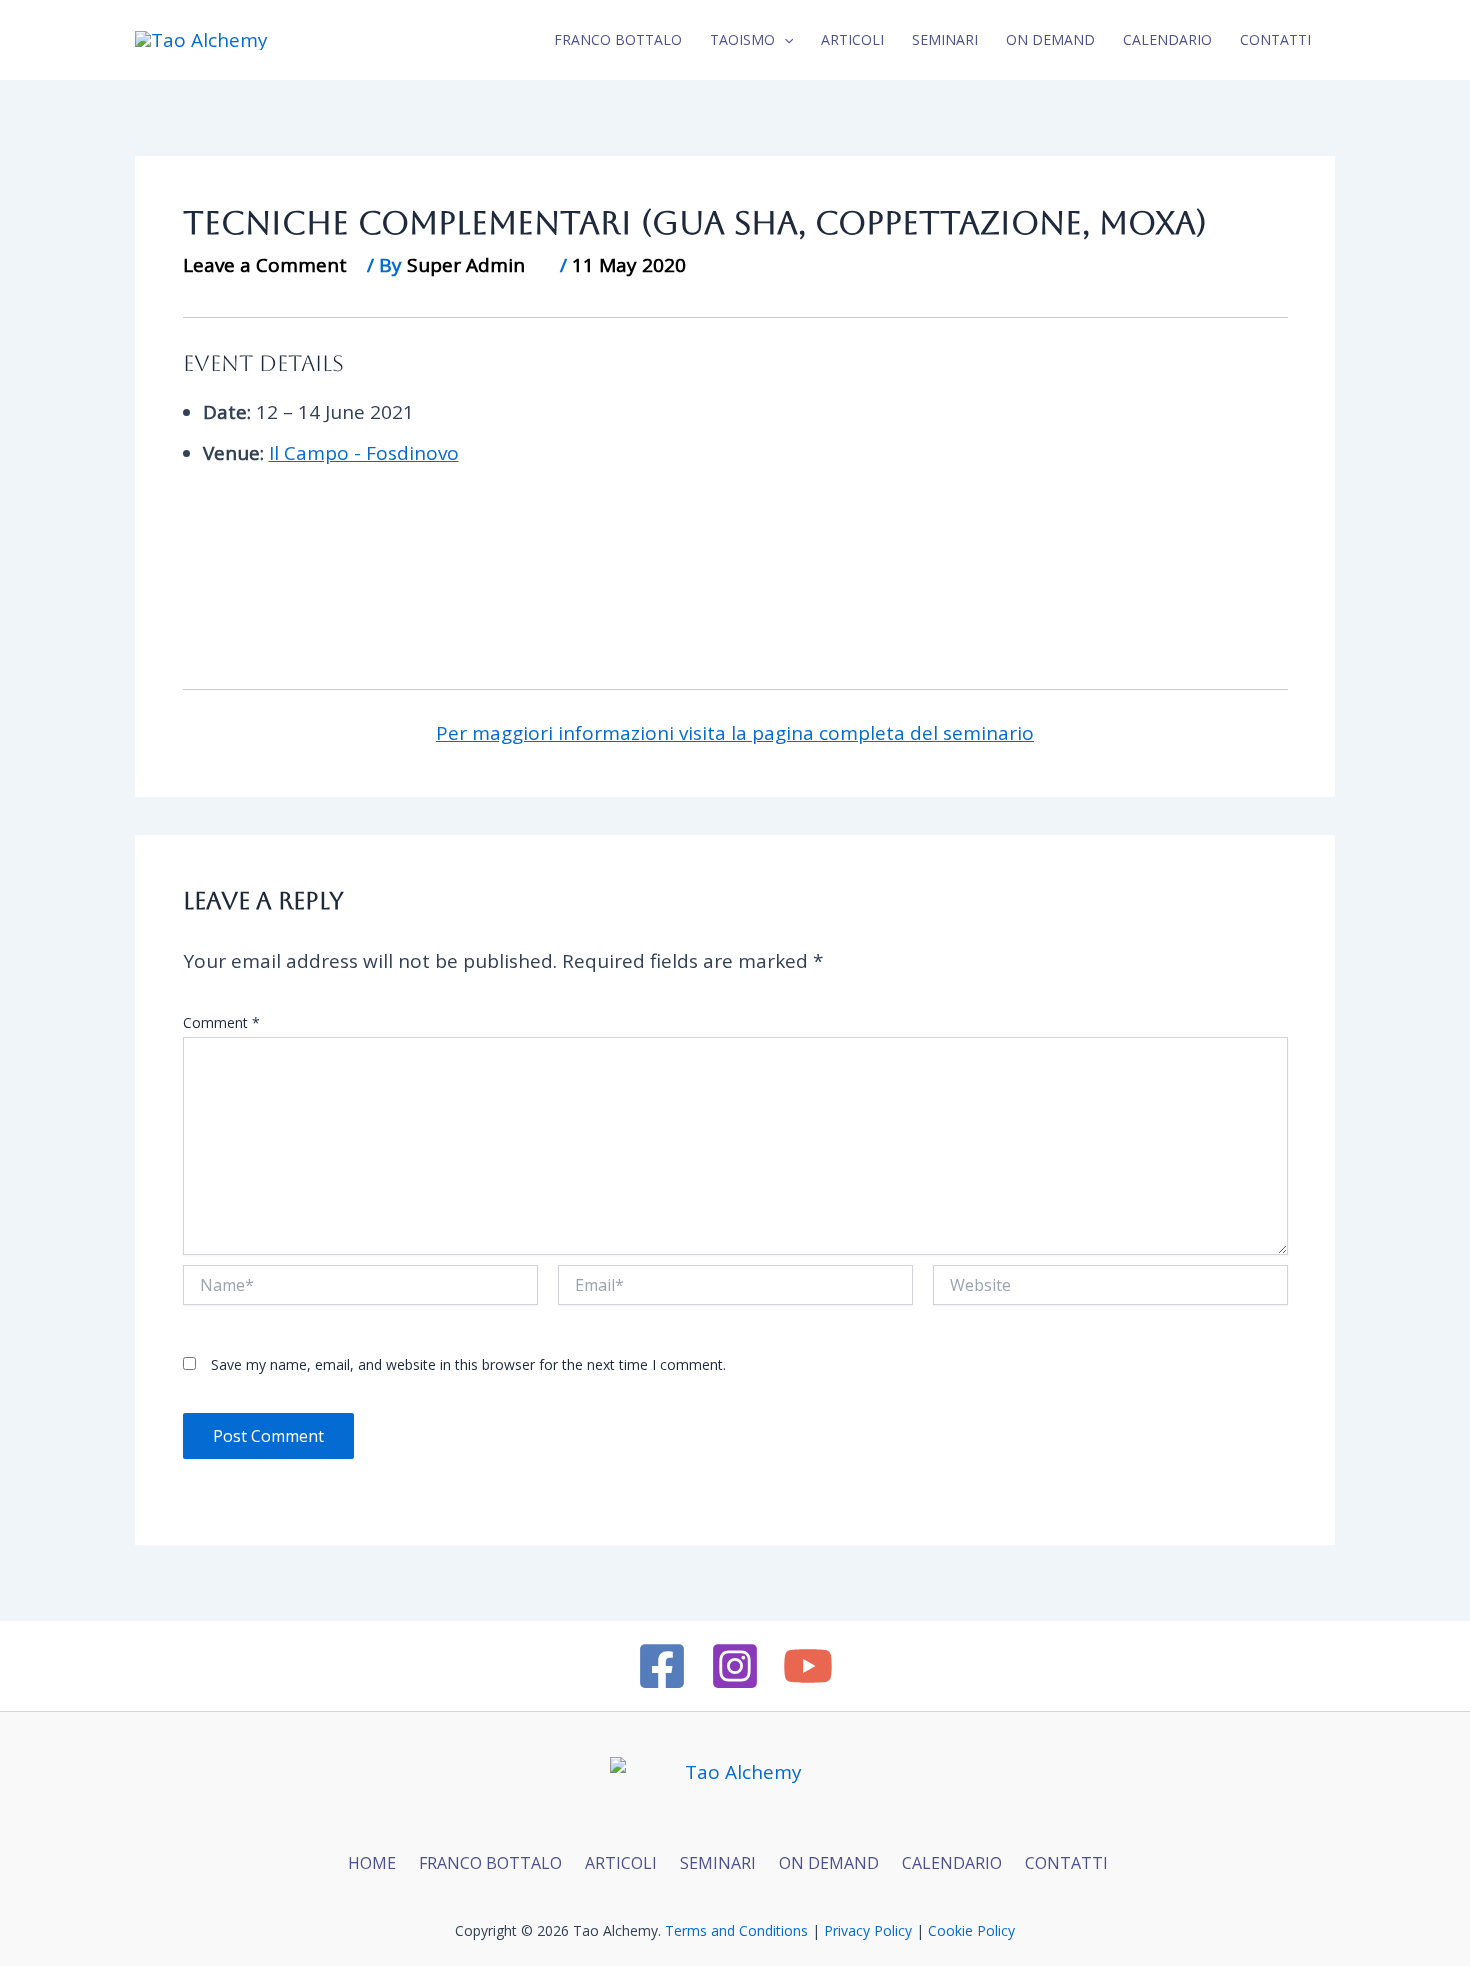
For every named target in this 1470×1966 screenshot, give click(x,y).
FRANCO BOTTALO (490, 1863)
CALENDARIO (952, 1863)
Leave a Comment (265, 265)
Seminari (945, 39)
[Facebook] (662, 1666)
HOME (372, 1863)
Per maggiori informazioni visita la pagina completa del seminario (735, 733)
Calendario (1167, 39)
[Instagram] (735, 1666)
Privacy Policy (868, 1930)
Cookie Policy (971, 1930)
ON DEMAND (1050, 39)
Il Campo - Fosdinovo (364, 453)
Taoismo (742, 39)
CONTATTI (1275, 39)
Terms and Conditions (736, 1930)
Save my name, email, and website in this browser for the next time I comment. (468, 1364)
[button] (784, 40)
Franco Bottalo (618, 39)
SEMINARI (718, 1863)
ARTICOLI (621, 1863)
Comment (221, 1022)
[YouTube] (808, 1666)
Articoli (852, 39)
